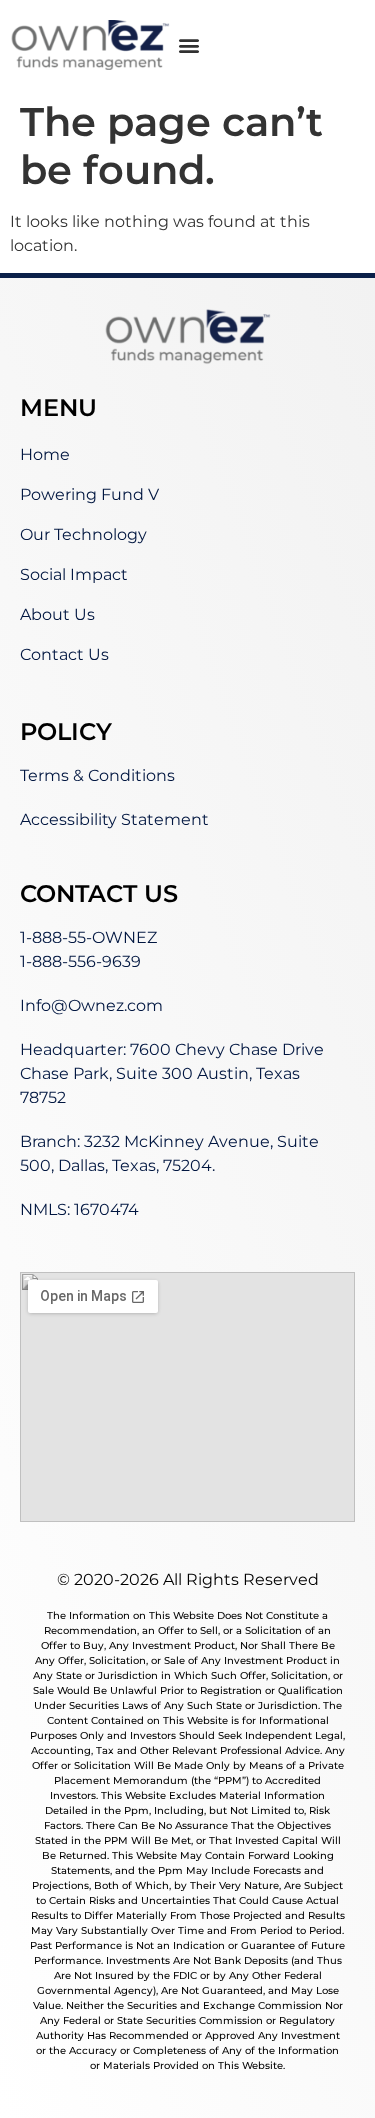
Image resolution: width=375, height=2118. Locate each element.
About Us (57, 614)
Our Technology (83, 534)
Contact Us (64, 654)
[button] (188, 45)
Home (45, 454)
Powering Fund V (89, 494)
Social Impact (74, 574)
